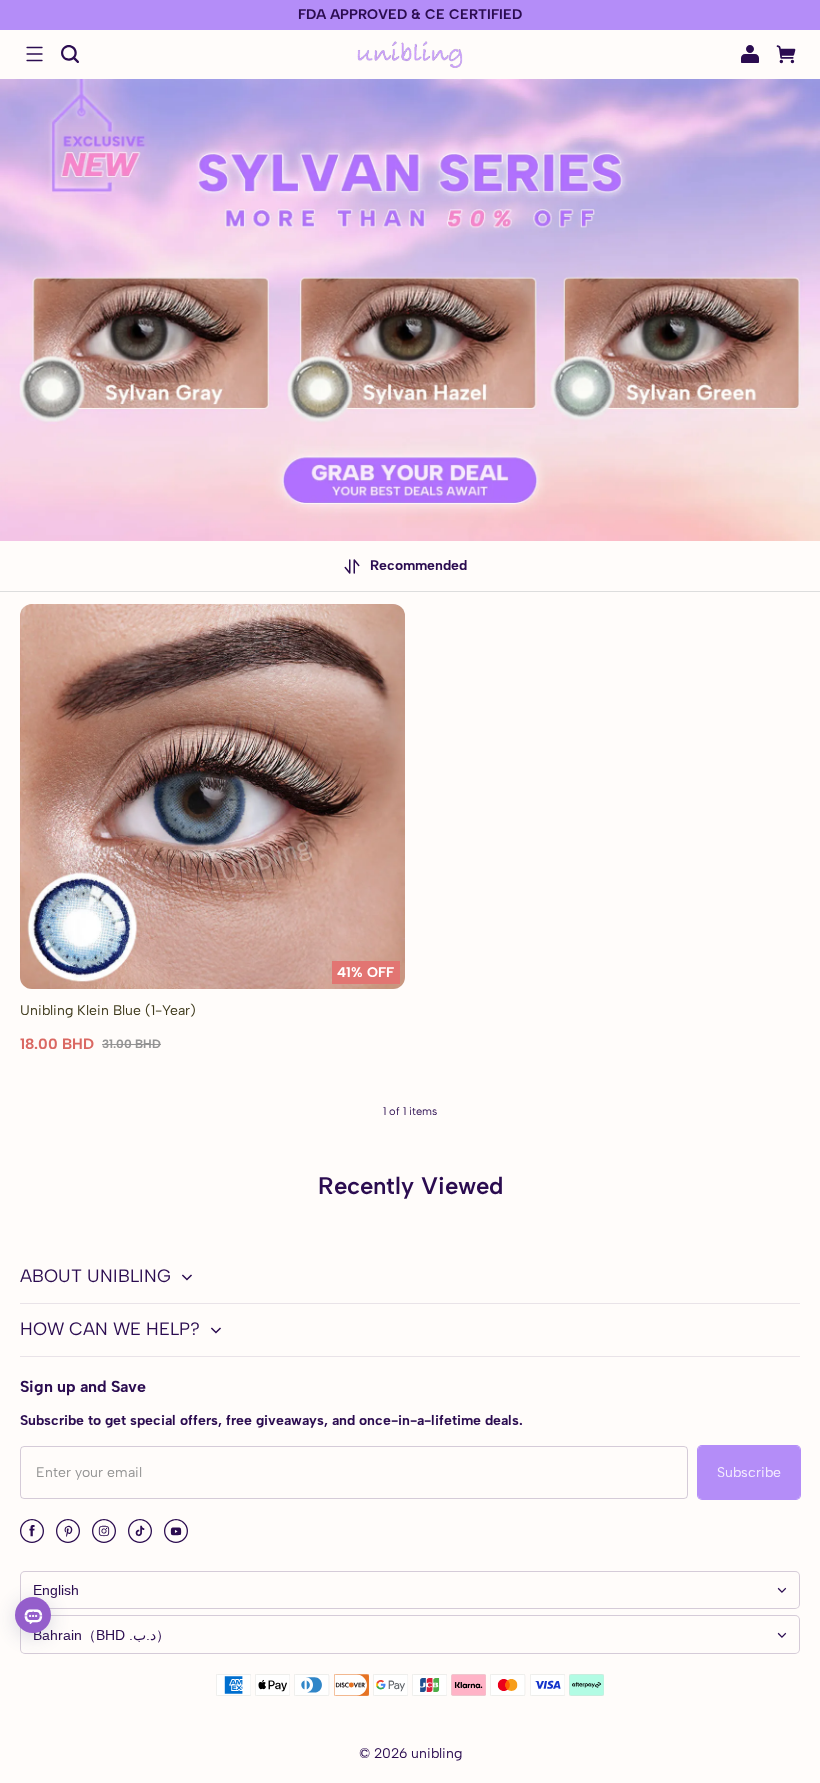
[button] (34, 54)
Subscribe (749, 1472)
